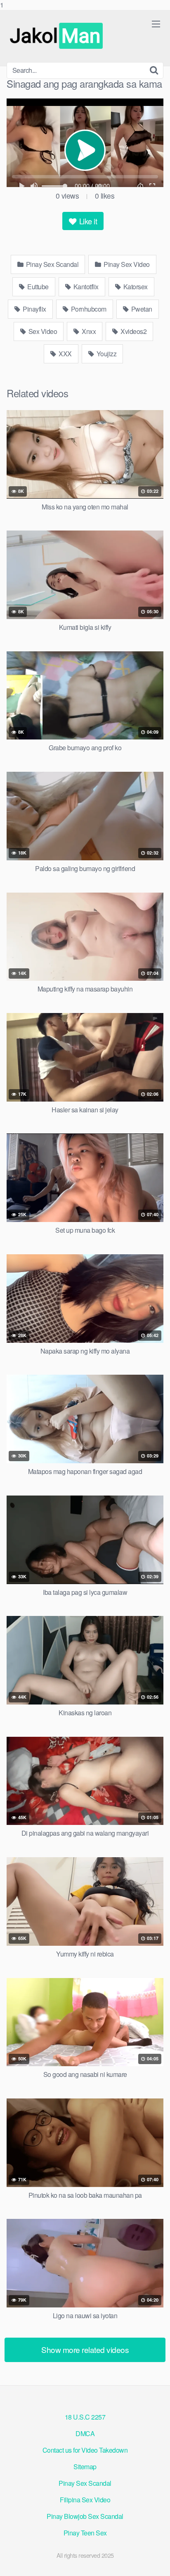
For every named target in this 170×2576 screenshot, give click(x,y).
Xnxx (88, 331)
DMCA (85, 2433)
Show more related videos (85, 2349)
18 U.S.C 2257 (85, 2417)
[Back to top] (156, 2561)
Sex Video (42, 331)
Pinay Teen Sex (85, 2533)
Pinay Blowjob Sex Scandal (85, 2516)
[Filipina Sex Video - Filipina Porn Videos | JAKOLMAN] (58, 36)
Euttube (37, 287)
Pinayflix (34, 309)
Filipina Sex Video (85, 2500)
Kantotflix (85, 287)
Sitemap (85, 2467)
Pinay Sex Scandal (51, 264)
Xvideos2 (133, 331)
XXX (65, 354)
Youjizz (106, 354)
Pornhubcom (88, 309)
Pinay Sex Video (126, 264)
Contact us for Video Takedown (85, 2450)
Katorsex (135, 287)
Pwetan (141, 309)
